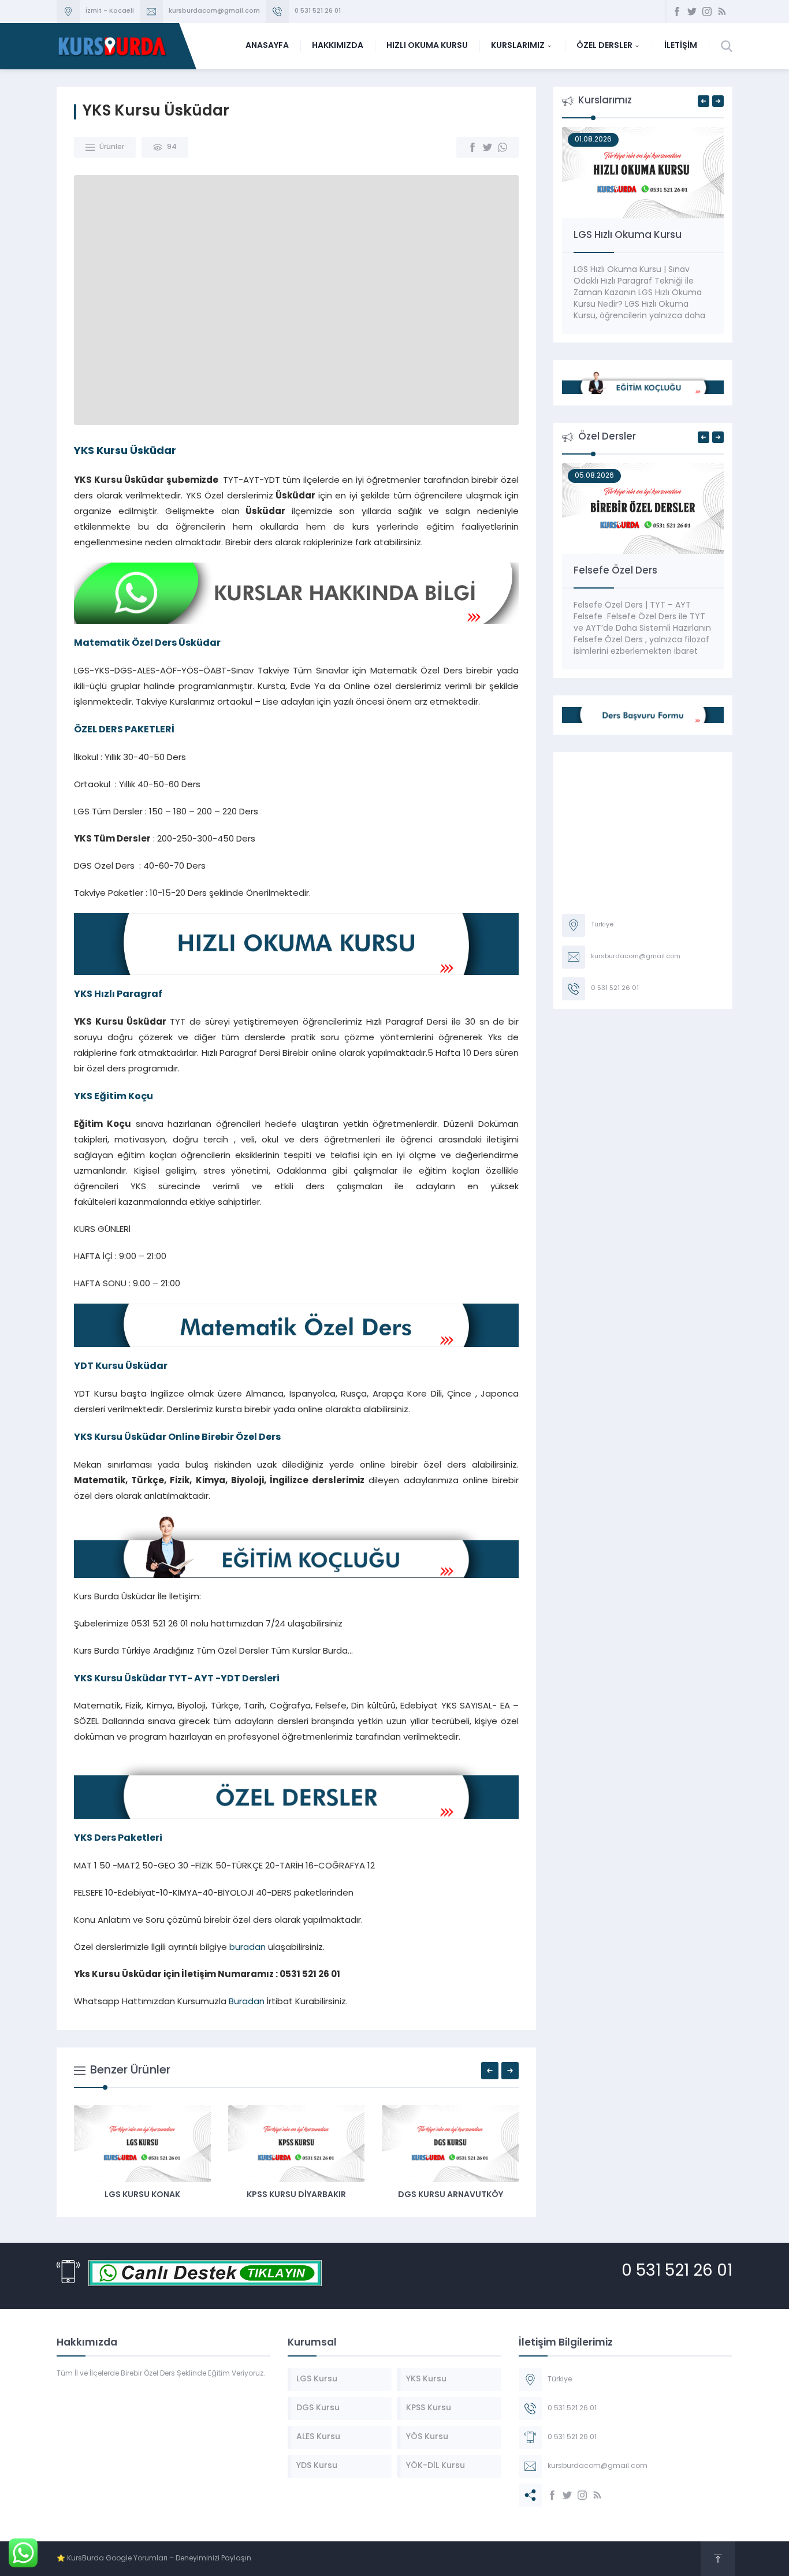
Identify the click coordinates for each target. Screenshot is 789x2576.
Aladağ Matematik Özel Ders (272, 2195)
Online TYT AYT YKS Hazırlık (638, 235)
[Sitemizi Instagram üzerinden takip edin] (707, 12)
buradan (248, 1948)
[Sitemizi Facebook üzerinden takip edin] (677, 12)
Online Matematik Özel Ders (642, 571)
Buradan (247, 2002)
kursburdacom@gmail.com (214, 11)
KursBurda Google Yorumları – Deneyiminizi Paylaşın (159, 2559)
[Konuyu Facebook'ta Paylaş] (472, 147)
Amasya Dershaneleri (118, 2195)
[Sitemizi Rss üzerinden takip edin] (722, 12)
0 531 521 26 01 (318, 11)
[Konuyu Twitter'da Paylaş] (487, 147)
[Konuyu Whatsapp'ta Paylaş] (503, 147)
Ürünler (112, 147)
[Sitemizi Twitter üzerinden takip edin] (692, 12)
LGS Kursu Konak (426, 2195)
